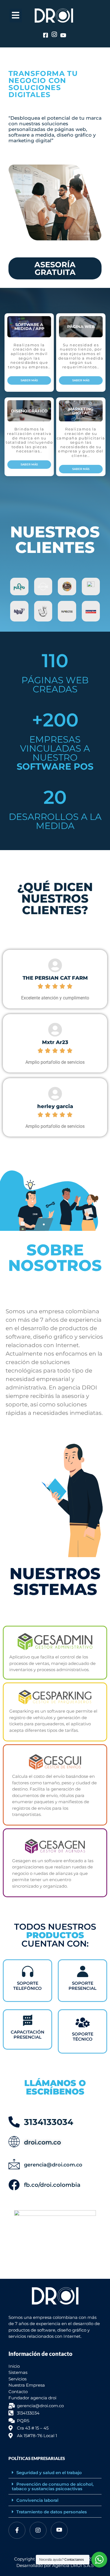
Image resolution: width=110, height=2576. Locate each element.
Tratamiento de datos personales (52, 2512)
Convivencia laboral (37, 2500)
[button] (55, 2473)
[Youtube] (59, 2530)
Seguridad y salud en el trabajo (49, 2473)
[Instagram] (38, 2530)
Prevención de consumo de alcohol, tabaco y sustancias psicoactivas (53, 2486)
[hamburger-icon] (16, 16)
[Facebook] (17, 2530)
